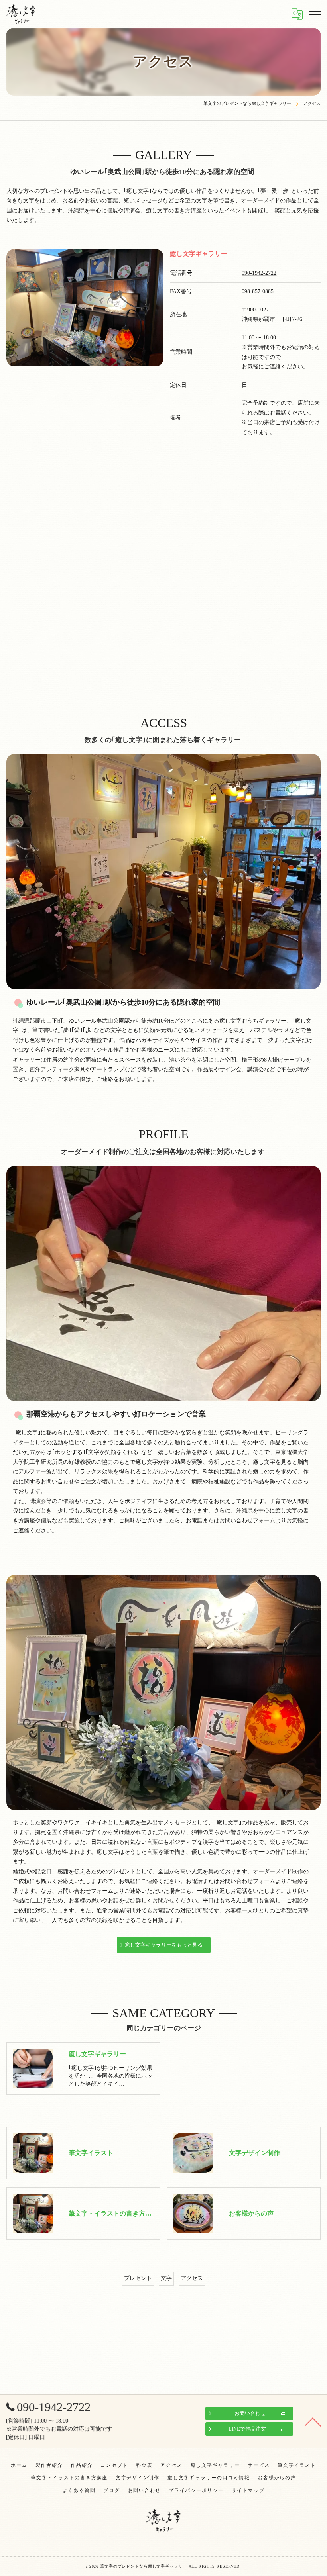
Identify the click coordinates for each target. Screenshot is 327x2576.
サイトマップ (248, 2490)
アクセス (192, 2278)
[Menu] (315, 14)
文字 (166, 2278)
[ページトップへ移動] (313, 2421)
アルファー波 (35, 1472)
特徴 (97, 1040)
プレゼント (138, 2278)
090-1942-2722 (259, 273)
